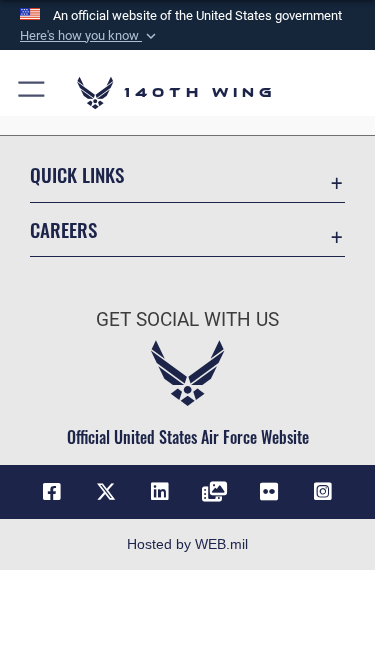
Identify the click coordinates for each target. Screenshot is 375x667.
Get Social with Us (187, 319)
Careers (63, 229)
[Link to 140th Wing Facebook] (52, 492)
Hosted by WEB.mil (187, 544)
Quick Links (77, 174)
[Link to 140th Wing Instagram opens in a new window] (323, 492)
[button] (90, 36)
